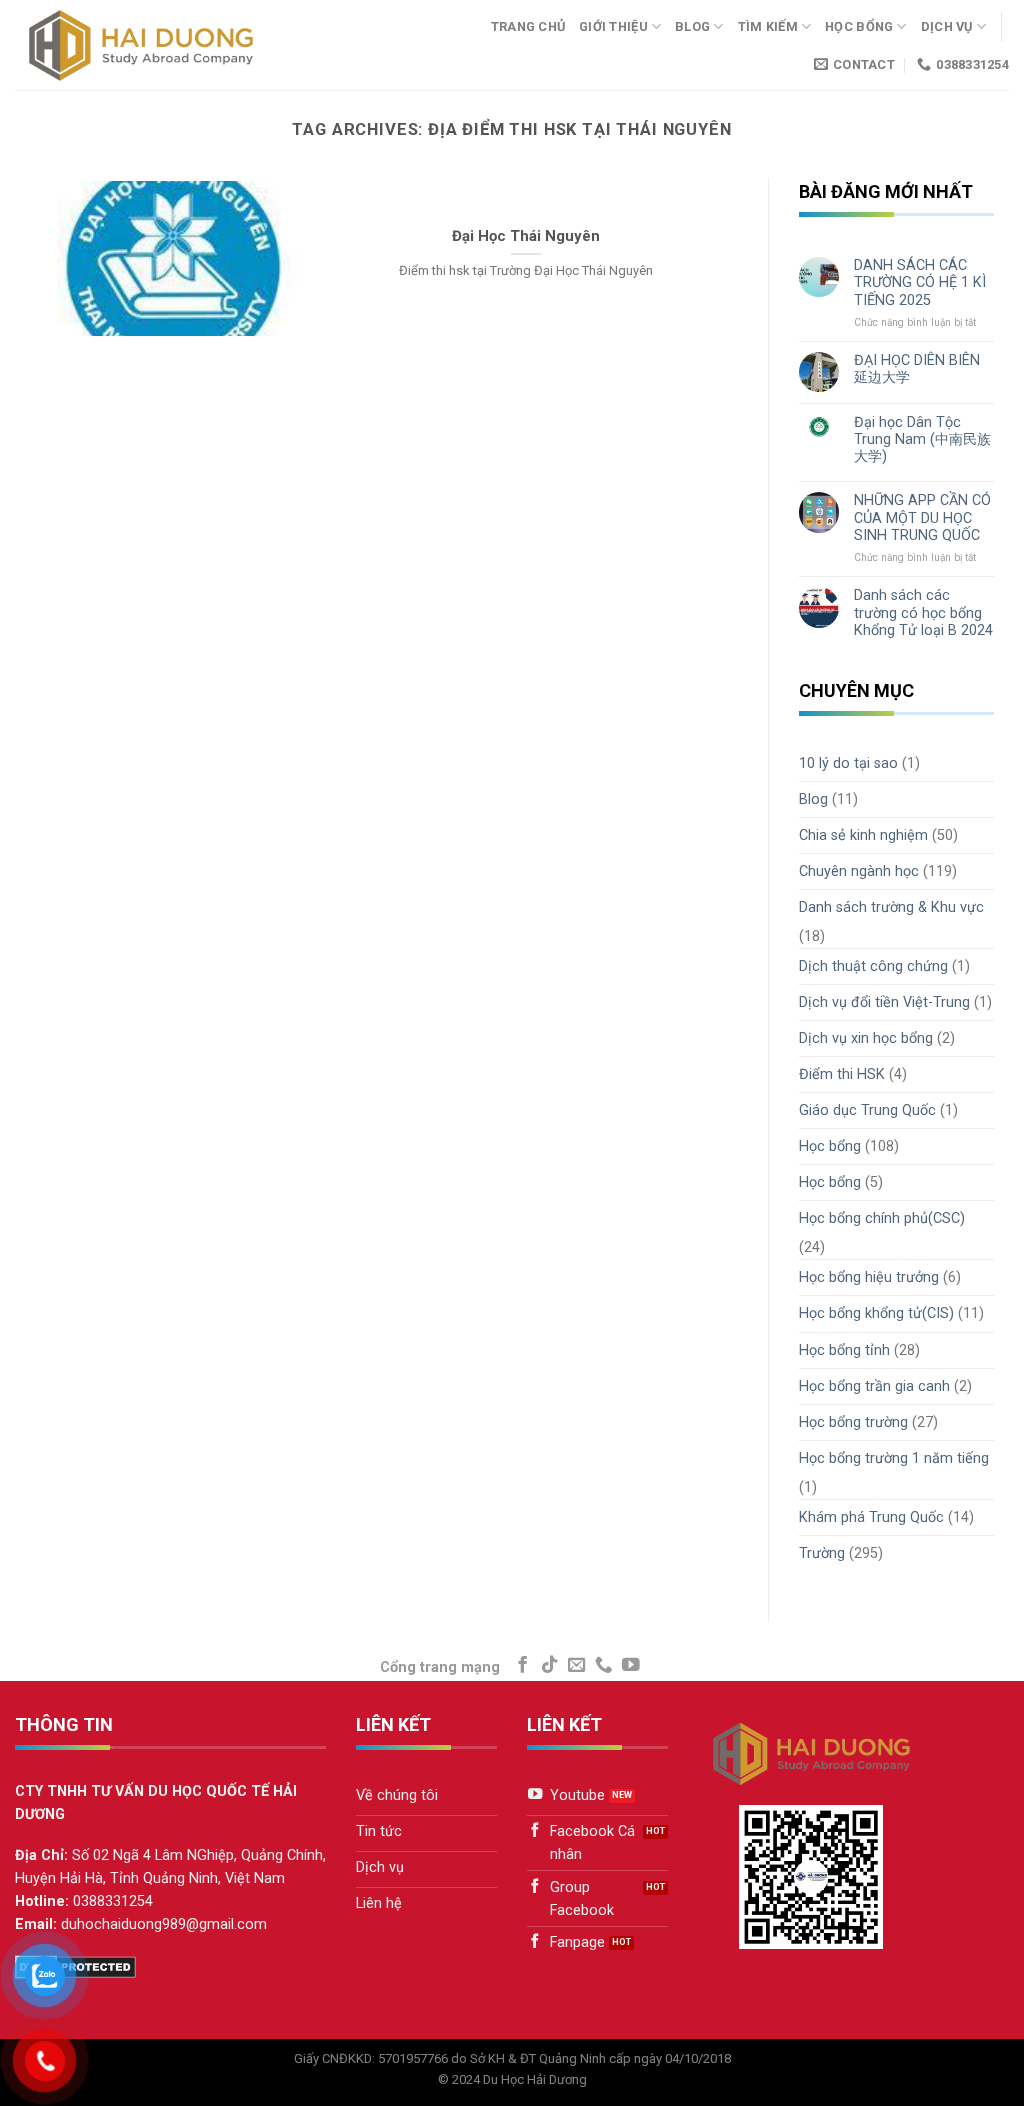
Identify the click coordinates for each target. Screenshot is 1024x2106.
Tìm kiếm (768, 26)
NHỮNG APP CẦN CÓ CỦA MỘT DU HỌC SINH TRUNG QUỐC (922, 518)
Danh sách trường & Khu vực (891, 907)
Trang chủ (528, 26)
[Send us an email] (577, 1666)
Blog (692, 26)
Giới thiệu (613, 26)
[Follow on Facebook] (523, 1666)
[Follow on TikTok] (550, 1666)
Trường (822, 1553)
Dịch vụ (947, 26)
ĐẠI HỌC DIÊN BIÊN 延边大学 (917, 369)
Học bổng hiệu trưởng (869, 1277)
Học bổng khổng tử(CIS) (876, 1313)
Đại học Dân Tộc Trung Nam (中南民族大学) (922, 440)
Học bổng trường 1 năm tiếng (894, 1458)
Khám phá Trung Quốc (871, 1517)
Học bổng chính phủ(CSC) (882, 1218)
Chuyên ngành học (859, 871)
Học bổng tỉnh (844, 1350)
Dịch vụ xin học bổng (866, 1038)
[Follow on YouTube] (631, 1666)
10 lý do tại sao (848, 763)
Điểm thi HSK (842, 1074)
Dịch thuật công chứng (873, 966)
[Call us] (604, 1666)
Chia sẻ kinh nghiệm (863, 835)
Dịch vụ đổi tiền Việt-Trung (884, 1002)
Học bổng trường (853, 1422)
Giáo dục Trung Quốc (867, 1110)
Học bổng (859, 26)
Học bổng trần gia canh (874, 1386)
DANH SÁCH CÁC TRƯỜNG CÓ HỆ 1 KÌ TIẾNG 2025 (920, 283)
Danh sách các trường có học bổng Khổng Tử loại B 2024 (923, 613)
